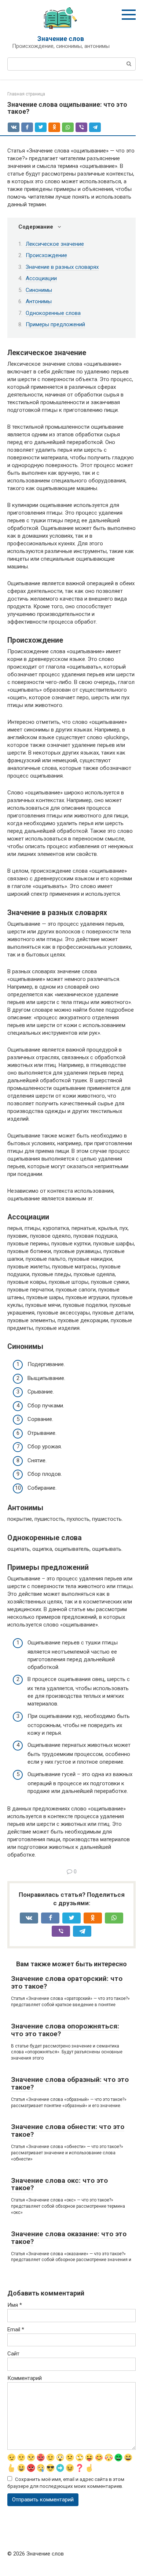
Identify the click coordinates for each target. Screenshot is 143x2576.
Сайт (13, 2354)
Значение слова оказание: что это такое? (69, 2238)
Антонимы (39, 301)
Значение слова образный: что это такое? (70, 2083)
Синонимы (39, 290)
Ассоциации (41, 278)
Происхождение (46, 255)
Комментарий (25, 2378)
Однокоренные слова (53, 313)
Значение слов (61, 39)
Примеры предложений (55, 324)
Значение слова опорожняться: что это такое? (65, 2030)
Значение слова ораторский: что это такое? (67, 1982)
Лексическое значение (55, 244)
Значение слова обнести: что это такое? (68, 2131)
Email (16, 2329)
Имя (15, 2305)
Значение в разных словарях (62, 267)
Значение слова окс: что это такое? (59, 2184)
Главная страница (26, 94)
